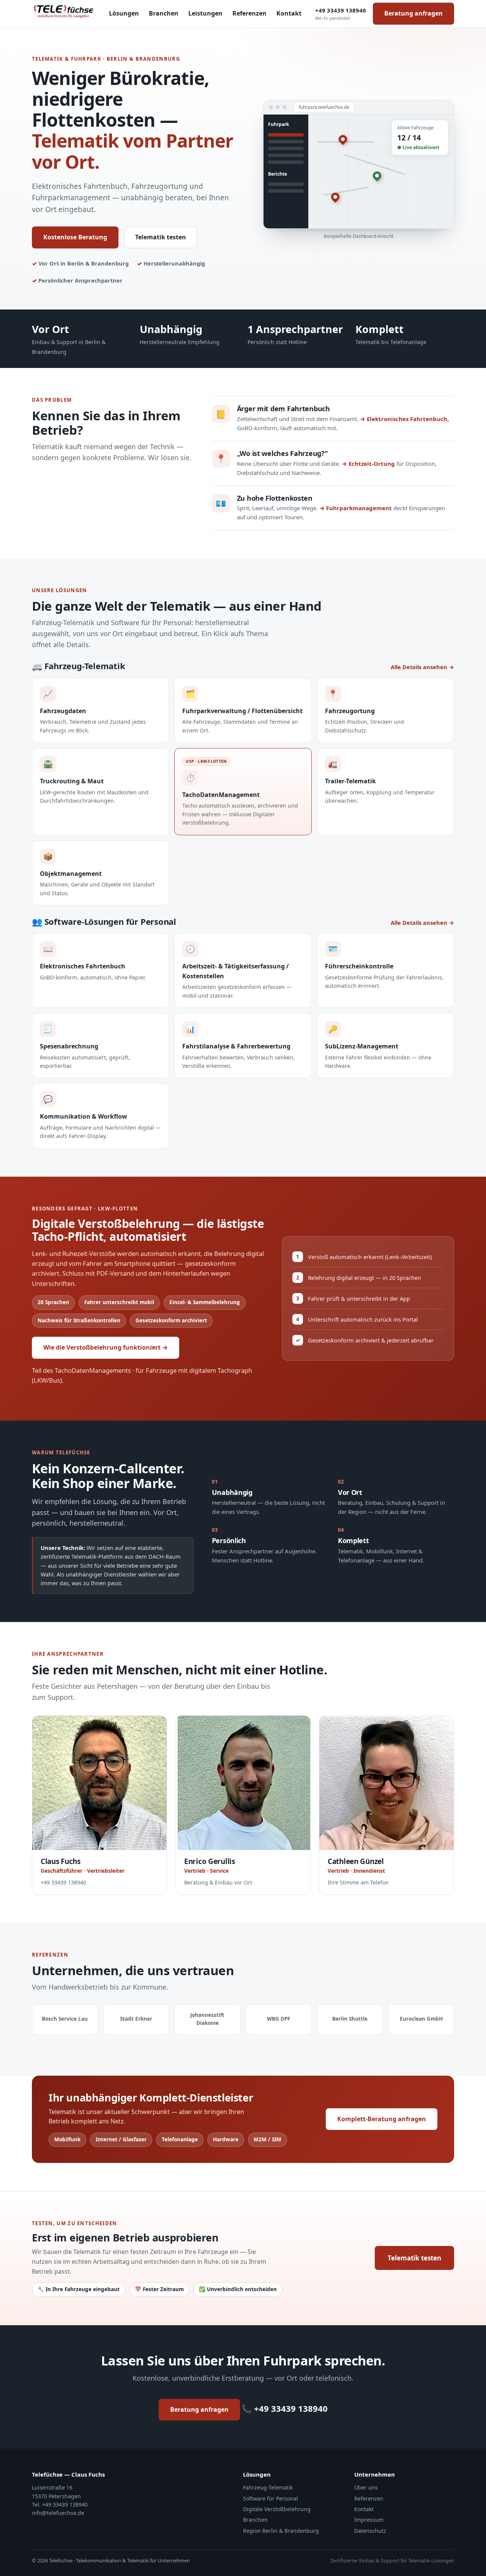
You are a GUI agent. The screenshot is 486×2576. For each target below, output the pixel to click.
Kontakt (289, 13)
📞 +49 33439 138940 (285, 2408)
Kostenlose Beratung (75, 237)
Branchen (164, 13)
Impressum (369, 2520)
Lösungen (124, 13)
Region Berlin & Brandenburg (281, 2531)
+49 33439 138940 (341, 14)
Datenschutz (370, 2531)
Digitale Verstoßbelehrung (277, 2509)
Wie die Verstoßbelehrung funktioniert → (106, 1347)
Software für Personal (271, 2498)
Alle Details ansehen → (422, 667)
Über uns (366, 2487)
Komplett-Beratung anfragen (382, 2119)
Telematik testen (161, 237)
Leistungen (205, 13)
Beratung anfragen (413, 13)
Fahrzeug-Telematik (268, 2487)
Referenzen (249, 13)
